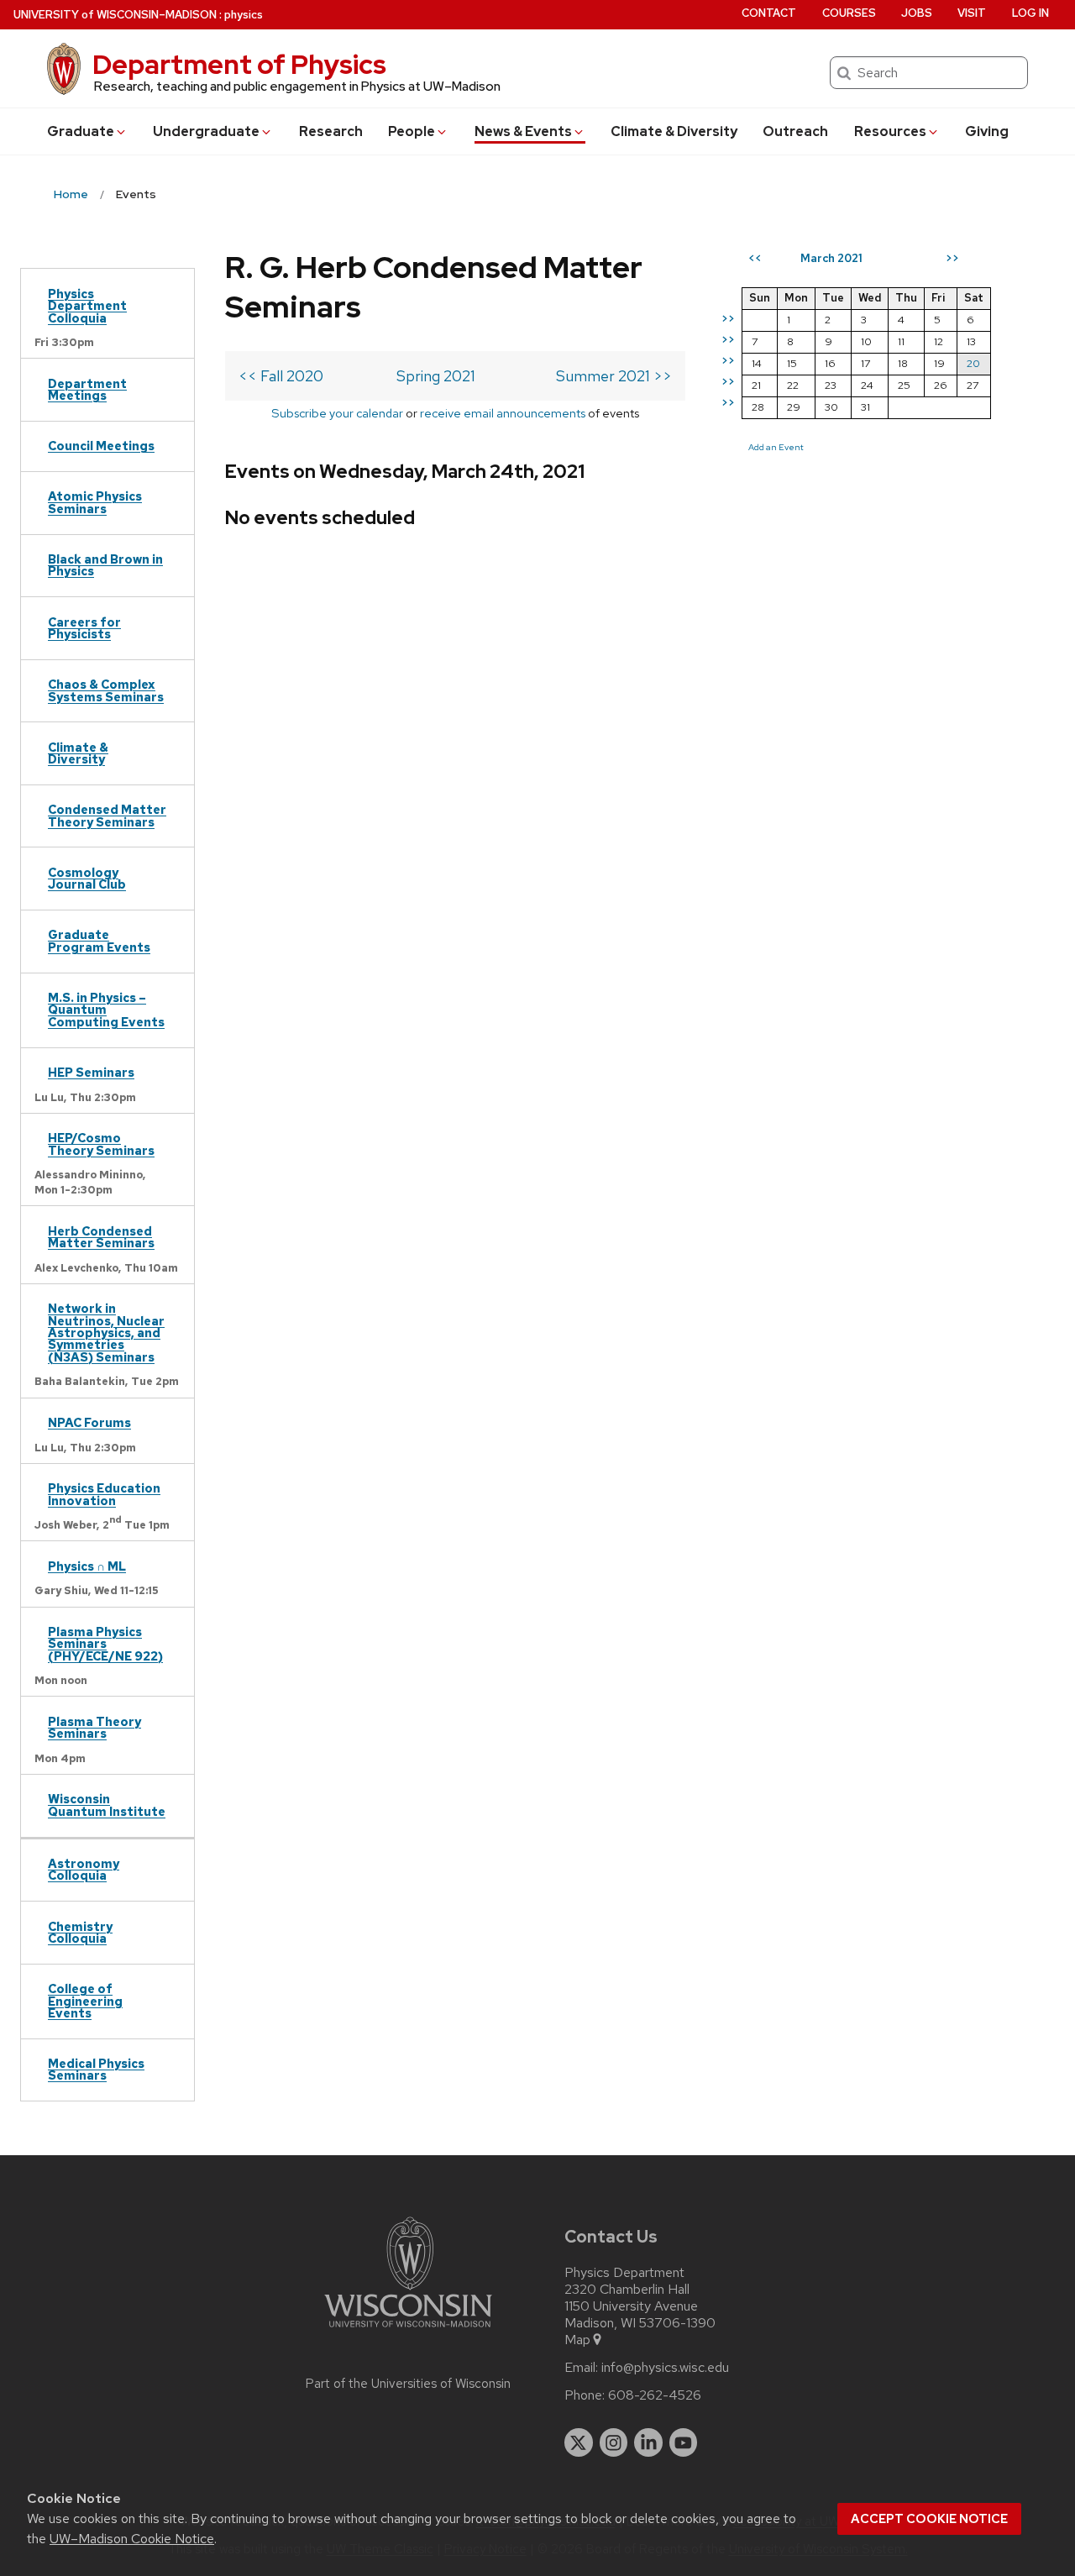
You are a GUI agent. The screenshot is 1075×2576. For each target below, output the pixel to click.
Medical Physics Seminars (96, 2069)
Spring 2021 (436, 376)
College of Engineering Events (85, 2001)
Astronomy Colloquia (84, 1869)
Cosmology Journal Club (87, 878)
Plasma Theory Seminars (94, 1727)
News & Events (523, 131)
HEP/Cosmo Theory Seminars (101, 1144)
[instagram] (614, 2442)
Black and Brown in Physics (105, 565)
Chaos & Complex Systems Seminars (106, 690)
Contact (769, 13)
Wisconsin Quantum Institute (107, 1805)
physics (244, 15)
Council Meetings (101, 446)
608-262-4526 (655, 2395)
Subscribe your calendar (337, 413)
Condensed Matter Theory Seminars (107, 815)
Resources (890, 131)
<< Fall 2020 (281, 376)
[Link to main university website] (408, 2330)
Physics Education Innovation (104, 1494)
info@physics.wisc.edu (665, 2368)
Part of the (408, 2384)
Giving (987, 131)
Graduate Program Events (99, 940)
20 (973, 363)
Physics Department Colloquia (87, 306)
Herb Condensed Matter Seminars (101, 1237)
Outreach (795, 131)
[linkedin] (648, 2442)
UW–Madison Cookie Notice (132, 2539)
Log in (1030, 13)
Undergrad (206, 131)
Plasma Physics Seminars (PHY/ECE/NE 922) (105, 1644)
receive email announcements (503, 413)
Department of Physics (239, 64)
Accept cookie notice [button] (929, 2519)
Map (577, 2340)
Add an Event (776, 447)
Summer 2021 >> (614, 376)
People (412, 131)
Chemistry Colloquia (80, 1932)
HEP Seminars (91, 1072)
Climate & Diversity (674, 131)
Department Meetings (87, 389)
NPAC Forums (89, 1422)
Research (331, 131)
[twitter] (579, 2442)
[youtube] (684, 2442)
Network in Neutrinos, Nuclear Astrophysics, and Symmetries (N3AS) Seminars (106, 1333)
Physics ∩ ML (87, 1566)
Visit (972, 13)
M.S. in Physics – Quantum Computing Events (106, 1010)
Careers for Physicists (84, 628)
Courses (849, 13)
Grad (81, 131)
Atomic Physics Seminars (95, 502)
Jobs (917, 13)
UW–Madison (115, 15)
